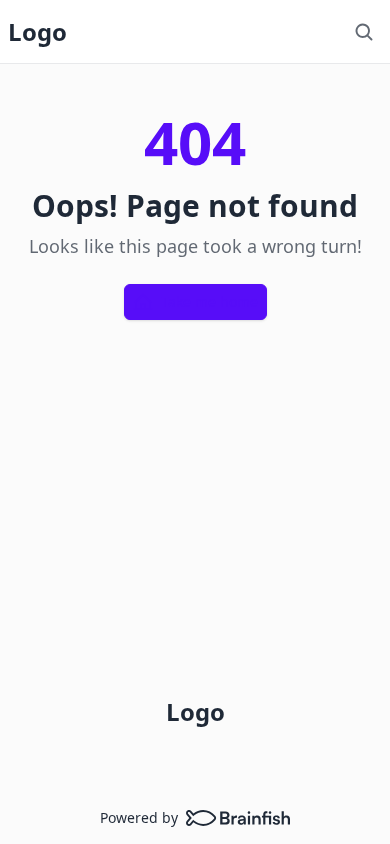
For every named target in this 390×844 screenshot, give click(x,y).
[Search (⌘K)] (364, 32)
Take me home (209, 301)
